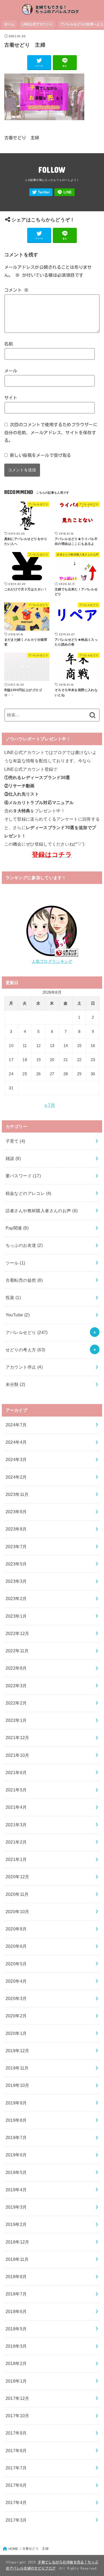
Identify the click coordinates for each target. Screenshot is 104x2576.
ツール (15, 1263)
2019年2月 (16, 2224)
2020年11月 (17, 1894)
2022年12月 (17, 1633)
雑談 (13, 1158)
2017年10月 (17, 2416)
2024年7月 (16, 1425)
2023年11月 (17, 1494)
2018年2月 (16, 2363)
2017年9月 (16, 2433)
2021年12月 (17, 1738)
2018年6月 (16, 2311)
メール (11, 371)
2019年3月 (16, 2207)
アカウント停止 (24, 1367)
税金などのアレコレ (29, 1193)
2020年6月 (16, 1946)
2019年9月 (16, 2103)
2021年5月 (16, 1790)
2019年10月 (17, 2085)
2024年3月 (16, 1459)
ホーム (9, 24)
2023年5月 (16, 1564)
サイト (11, 398)
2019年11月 (17, 2068)
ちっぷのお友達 (24, 1245)
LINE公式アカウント (37, 24)
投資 (13, 1297)
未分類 (15, 1384)
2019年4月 (16, 2190)
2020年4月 (16, 1981)
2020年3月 (16, 1998)
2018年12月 (17, 2242)
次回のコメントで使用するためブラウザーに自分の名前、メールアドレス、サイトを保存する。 (51, 432)
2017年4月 (16, 2502)
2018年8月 (16, 2277)
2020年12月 (17, 1877)
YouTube (18, 1315)
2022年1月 (16, 1720)
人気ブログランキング (52, 962)
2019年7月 (16, 2137)
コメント (16, 290)
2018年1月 (16, 2381)
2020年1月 (16, 2033)
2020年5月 (16, 1964)
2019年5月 (16, 2172)
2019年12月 (17, 2051)
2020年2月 (16, 2016)
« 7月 (50, 1105)
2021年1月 (16, 1859)
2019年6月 (16, 2155)
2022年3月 (16, 1686)
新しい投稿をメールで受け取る (41, 455)
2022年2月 (16, 1703)
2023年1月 (16, 1616)
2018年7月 (16, 2294)
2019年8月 (16, 2120)
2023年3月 (16, 1581)
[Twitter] (41, 192)
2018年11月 (17, 2259)
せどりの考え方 (25, 1350)
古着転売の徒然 (24, 1280)
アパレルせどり (27, 1332)
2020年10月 (17, 1912)
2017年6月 (16, 2485)
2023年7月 (16, 1547)
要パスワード (23, 1176)
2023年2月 (16, 1599)
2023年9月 (16, 1512)
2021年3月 (16, 1825)
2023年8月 (16, 1529)
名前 (9, 344)
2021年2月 (16, 1842)
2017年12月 (17, 2398)
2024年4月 (16, 1442)
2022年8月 (16, 1668)
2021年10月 (17, 1755)
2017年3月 (16, 2520)
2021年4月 (16, 1807)
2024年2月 (16, 1477)
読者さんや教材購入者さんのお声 (42, 1211)
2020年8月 (16, 1929)
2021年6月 (16, 1772)
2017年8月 (16, 2451)
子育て (15, 1141)
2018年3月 (16, 2346)
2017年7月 (16, 2468)
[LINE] (65, 192)
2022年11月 (17, 1651)
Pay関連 (17, 1228)
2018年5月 (16, 2329)
